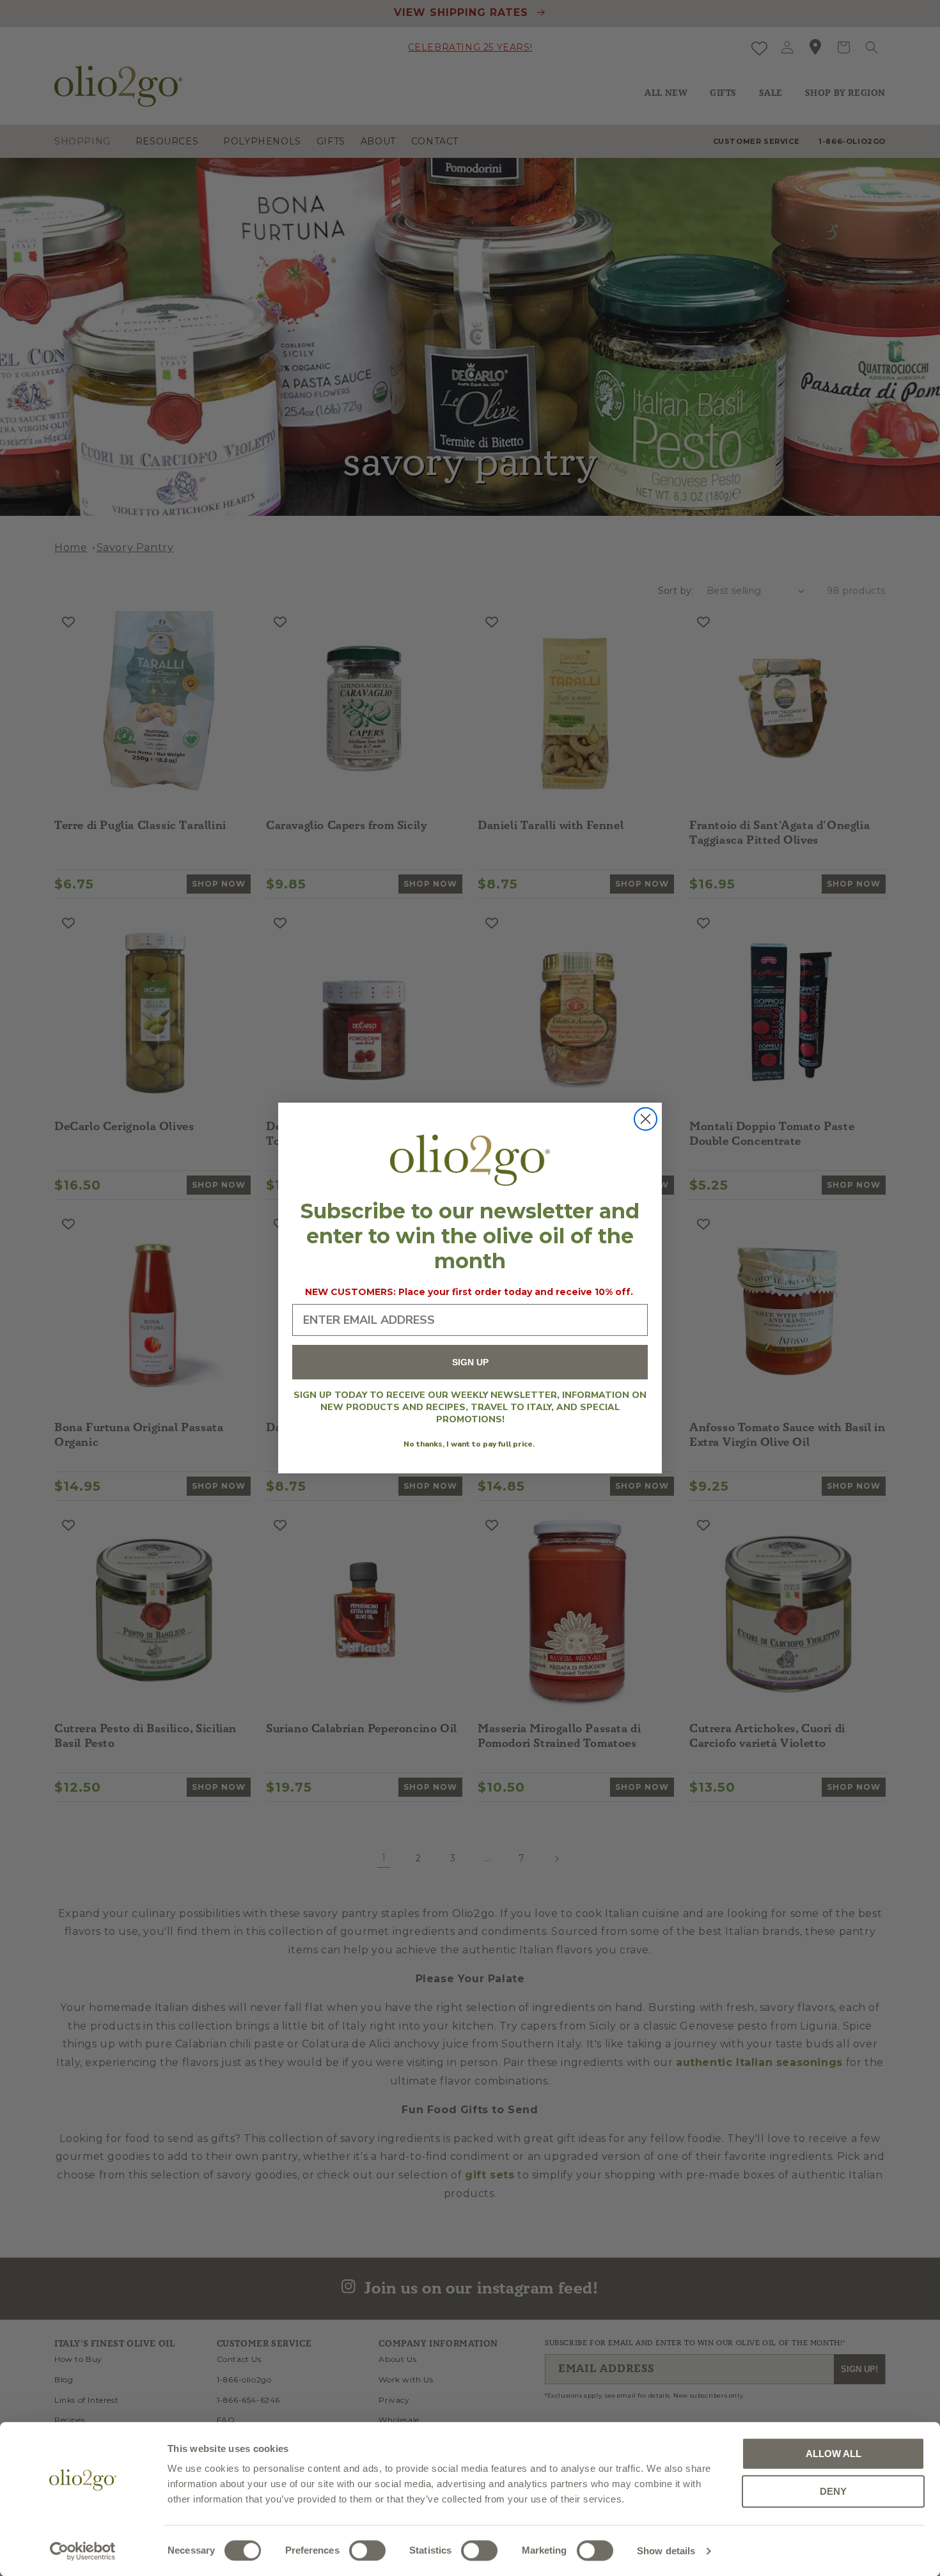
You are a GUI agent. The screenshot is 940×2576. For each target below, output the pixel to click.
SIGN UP (470, 1363)
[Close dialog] (646, 1119)
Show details (666, 2551)
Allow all (834, 2454)
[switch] (367, 2550)
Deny (833, 2491)
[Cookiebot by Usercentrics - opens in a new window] (83, 2551)
